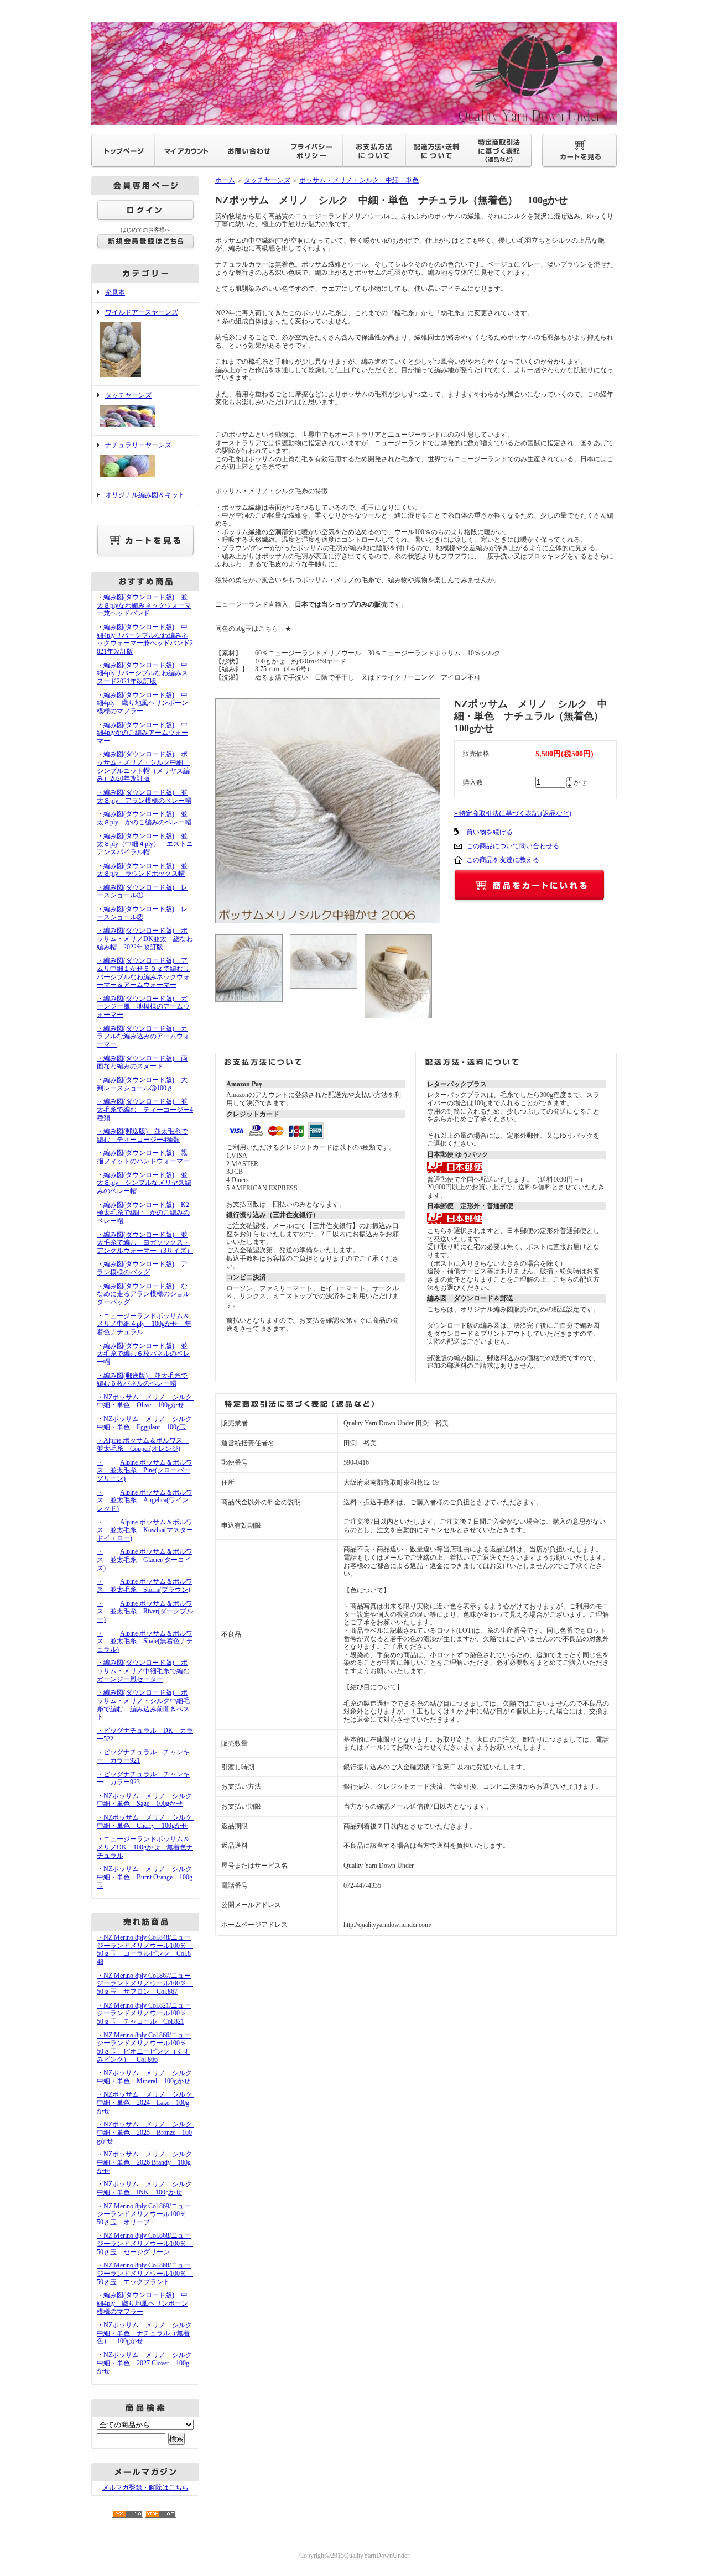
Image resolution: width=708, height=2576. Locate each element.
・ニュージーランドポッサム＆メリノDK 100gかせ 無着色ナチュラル (145, 1847)
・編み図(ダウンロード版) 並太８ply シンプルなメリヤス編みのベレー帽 (144, 1183)
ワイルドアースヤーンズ (142, 312)
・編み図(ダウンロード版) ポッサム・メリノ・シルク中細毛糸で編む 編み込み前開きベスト (143, 1705)
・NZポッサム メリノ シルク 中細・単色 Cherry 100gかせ (148, 1822)
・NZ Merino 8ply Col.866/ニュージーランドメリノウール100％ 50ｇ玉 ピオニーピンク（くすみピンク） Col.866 (145, 2047)
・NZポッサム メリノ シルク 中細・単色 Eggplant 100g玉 (148, 1423)
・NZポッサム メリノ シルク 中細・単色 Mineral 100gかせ (148, 2077)
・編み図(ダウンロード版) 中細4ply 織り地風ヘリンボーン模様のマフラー (142, 703)
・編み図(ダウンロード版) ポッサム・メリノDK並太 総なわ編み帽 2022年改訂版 (145, 939)
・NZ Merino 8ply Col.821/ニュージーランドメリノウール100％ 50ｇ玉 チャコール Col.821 (145, 2013)
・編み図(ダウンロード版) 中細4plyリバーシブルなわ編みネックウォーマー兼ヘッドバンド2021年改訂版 (145, 639)
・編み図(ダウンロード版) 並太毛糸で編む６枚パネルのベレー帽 (143, 1354)
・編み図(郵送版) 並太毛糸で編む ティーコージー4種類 (142, 1135)
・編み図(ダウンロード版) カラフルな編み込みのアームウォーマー (143, 1036)
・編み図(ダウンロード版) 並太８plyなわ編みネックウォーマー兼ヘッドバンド (144, 605)
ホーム (225, 180)
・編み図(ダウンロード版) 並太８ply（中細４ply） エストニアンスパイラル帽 (145, 844)
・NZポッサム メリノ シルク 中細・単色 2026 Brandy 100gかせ (148, 2162)
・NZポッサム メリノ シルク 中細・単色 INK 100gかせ (148, 2188)
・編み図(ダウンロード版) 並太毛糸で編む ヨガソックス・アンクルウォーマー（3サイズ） (145, 1243)
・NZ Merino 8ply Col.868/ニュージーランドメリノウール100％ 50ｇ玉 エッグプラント (145, 2273)
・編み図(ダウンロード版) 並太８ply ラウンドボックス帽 (142, 870)
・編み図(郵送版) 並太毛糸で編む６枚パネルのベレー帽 (142, 1380)
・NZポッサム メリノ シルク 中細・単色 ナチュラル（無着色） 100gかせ (148, 2333)
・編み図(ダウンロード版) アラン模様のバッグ (142, 1268)
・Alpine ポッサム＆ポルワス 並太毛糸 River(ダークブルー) (145, 1611)
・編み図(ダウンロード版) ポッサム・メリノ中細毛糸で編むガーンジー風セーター (143, 1671)
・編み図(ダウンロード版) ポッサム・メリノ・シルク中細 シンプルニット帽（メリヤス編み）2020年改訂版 (143, 766)
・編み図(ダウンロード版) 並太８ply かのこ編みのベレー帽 (144, 818)
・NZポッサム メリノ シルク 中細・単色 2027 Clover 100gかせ (148, 2363)
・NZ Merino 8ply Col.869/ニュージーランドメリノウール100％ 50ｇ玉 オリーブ (145, 2214)
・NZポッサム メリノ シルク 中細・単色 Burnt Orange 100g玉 (148, 1877)
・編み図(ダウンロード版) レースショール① (142, 892)
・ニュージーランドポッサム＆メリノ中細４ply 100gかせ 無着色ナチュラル (144, 1324)
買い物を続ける (490, 832)
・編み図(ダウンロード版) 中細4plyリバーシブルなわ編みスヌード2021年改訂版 (142, 673)
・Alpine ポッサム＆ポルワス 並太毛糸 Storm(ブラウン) (145, 1585)
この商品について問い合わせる (513, 846)
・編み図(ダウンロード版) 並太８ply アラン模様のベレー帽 (144, 796)
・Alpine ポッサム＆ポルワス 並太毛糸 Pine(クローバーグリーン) (145, 1470)
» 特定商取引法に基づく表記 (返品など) (513, 813)
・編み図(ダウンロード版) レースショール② (142, 913)
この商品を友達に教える (503, 860)
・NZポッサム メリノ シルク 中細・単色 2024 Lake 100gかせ (148, 2102)
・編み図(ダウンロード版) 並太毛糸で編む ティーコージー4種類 (145, 1109)
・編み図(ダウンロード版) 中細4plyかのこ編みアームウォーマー (142, 733)
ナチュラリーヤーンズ (138, 445)
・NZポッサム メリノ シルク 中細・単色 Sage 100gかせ (148, 1800)
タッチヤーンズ (128, 395)
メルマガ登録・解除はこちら (145, 2488)
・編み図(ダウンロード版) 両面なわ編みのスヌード (142, 1062)
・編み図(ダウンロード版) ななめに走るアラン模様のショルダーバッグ (143, 1294)
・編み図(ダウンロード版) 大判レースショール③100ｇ (142, 1084)
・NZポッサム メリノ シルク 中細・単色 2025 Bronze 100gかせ (148, 2132)
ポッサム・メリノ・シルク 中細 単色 (359, 180)
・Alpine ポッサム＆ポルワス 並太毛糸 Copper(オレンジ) (143, 1444)
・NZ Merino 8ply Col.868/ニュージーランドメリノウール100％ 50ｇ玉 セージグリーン (145, 2243)
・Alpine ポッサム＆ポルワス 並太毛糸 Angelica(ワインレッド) (145, 1500)
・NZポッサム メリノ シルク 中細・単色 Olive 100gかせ (148, 1401)
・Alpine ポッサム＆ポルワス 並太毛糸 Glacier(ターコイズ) (145, 1559)
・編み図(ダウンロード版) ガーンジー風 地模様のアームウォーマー (143, 1007)
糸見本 (115, 292)
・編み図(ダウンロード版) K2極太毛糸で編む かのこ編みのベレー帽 (143, 1213)
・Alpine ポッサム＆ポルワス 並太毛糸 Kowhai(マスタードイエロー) (145, 1530)
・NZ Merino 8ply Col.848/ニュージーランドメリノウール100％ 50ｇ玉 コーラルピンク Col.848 (145, 1950)
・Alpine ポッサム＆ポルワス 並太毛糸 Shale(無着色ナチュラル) (145, 1641)
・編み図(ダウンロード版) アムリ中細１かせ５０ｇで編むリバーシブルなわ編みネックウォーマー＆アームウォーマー (143, 973)
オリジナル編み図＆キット (145, 495)
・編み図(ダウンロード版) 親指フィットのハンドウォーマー (143, 1157)
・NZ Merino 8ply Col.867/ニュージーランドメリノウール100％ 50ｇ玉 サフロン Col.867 (145, 1984)
